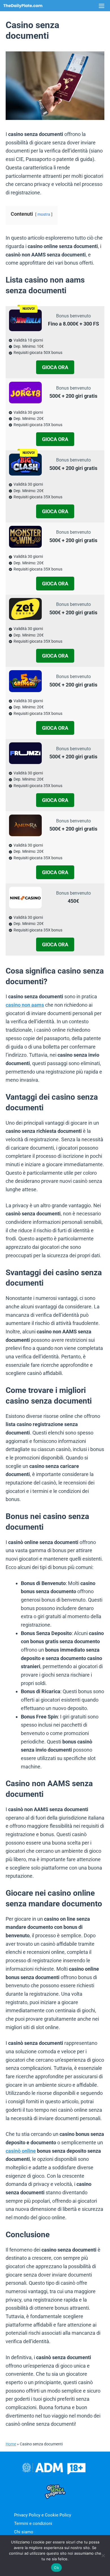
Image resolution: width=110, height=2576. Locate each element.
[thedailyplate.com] (23, 6)
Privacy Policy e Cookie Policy (43, 2515)
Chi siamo (24, 2532)
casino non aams (25, 1005)
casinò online (21, 2151)
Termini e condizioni (33, 2523)
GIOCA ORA (55, 367)
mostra (44, 214)
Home (11, 2444)
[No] (103, 2555)
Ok (56, 2568)
